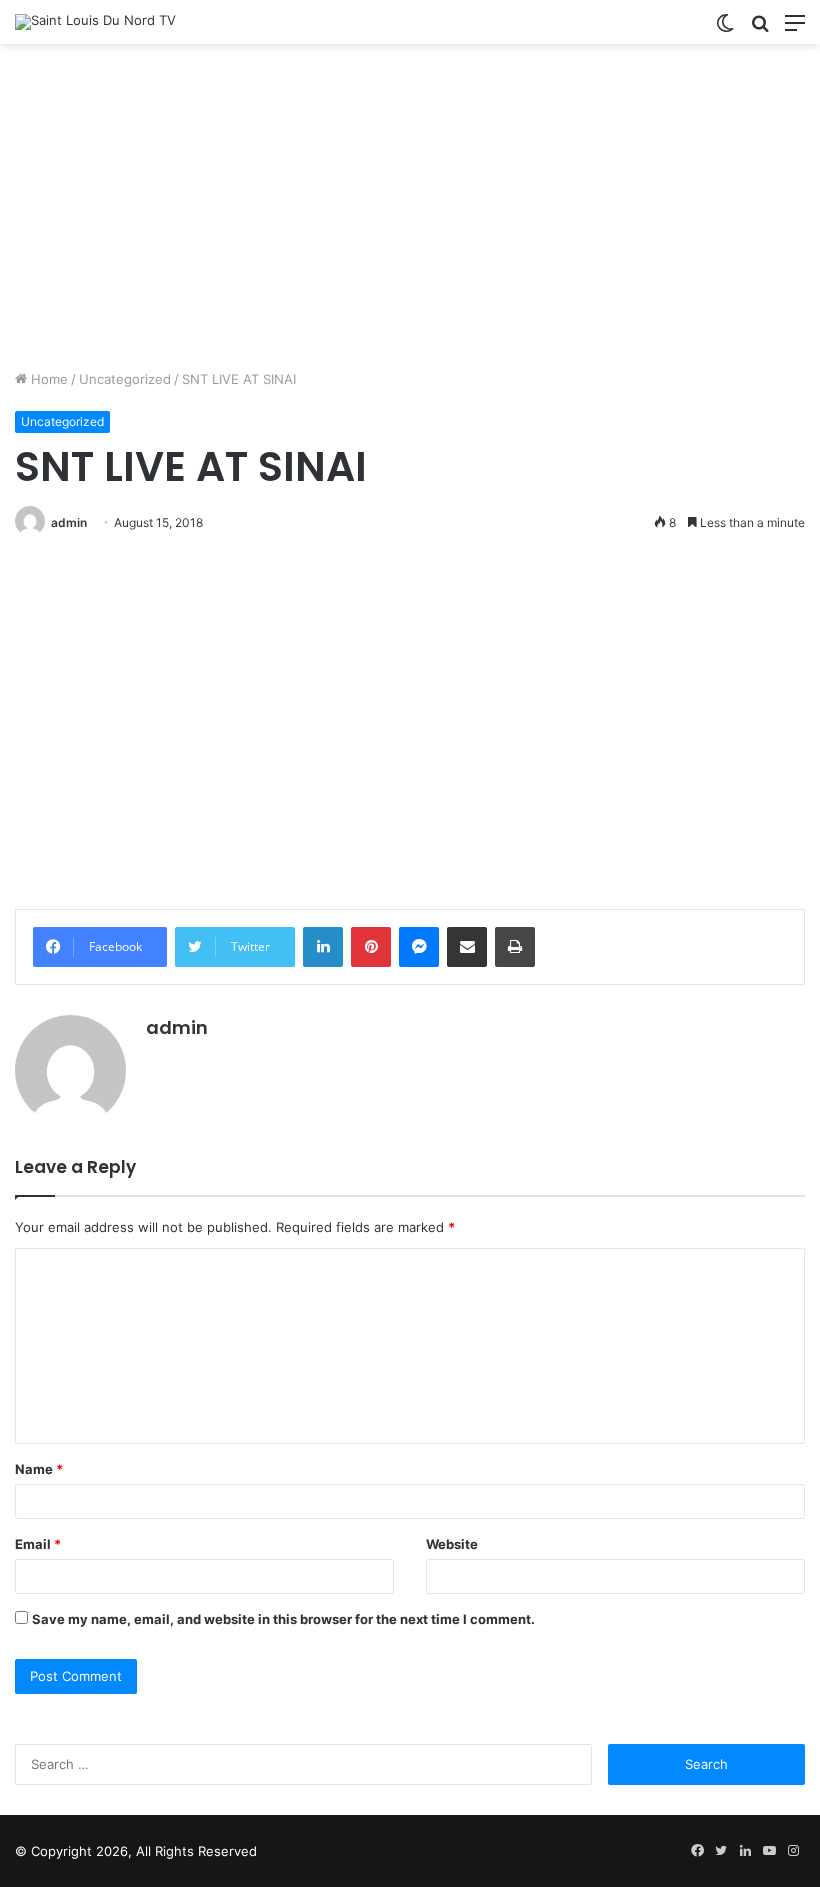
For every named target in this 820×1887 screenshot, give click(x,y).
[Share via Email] (467, 947)
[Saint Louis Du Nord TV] (95, 22)
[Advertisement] (410, 214)
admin (69, 522)
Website (452, 1544)
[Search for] (760, 29)
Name (39, 1469)
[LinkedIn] (323, 947)
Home (47, 379)
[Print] (515, 947)
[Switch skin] (725, 29)
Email (38, 1544)
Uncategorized (125, 379)
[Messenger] (419, 947)
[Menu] (795, 29)
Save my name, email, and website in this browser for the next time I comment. (283, 1619)
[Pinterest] (371, 947)
